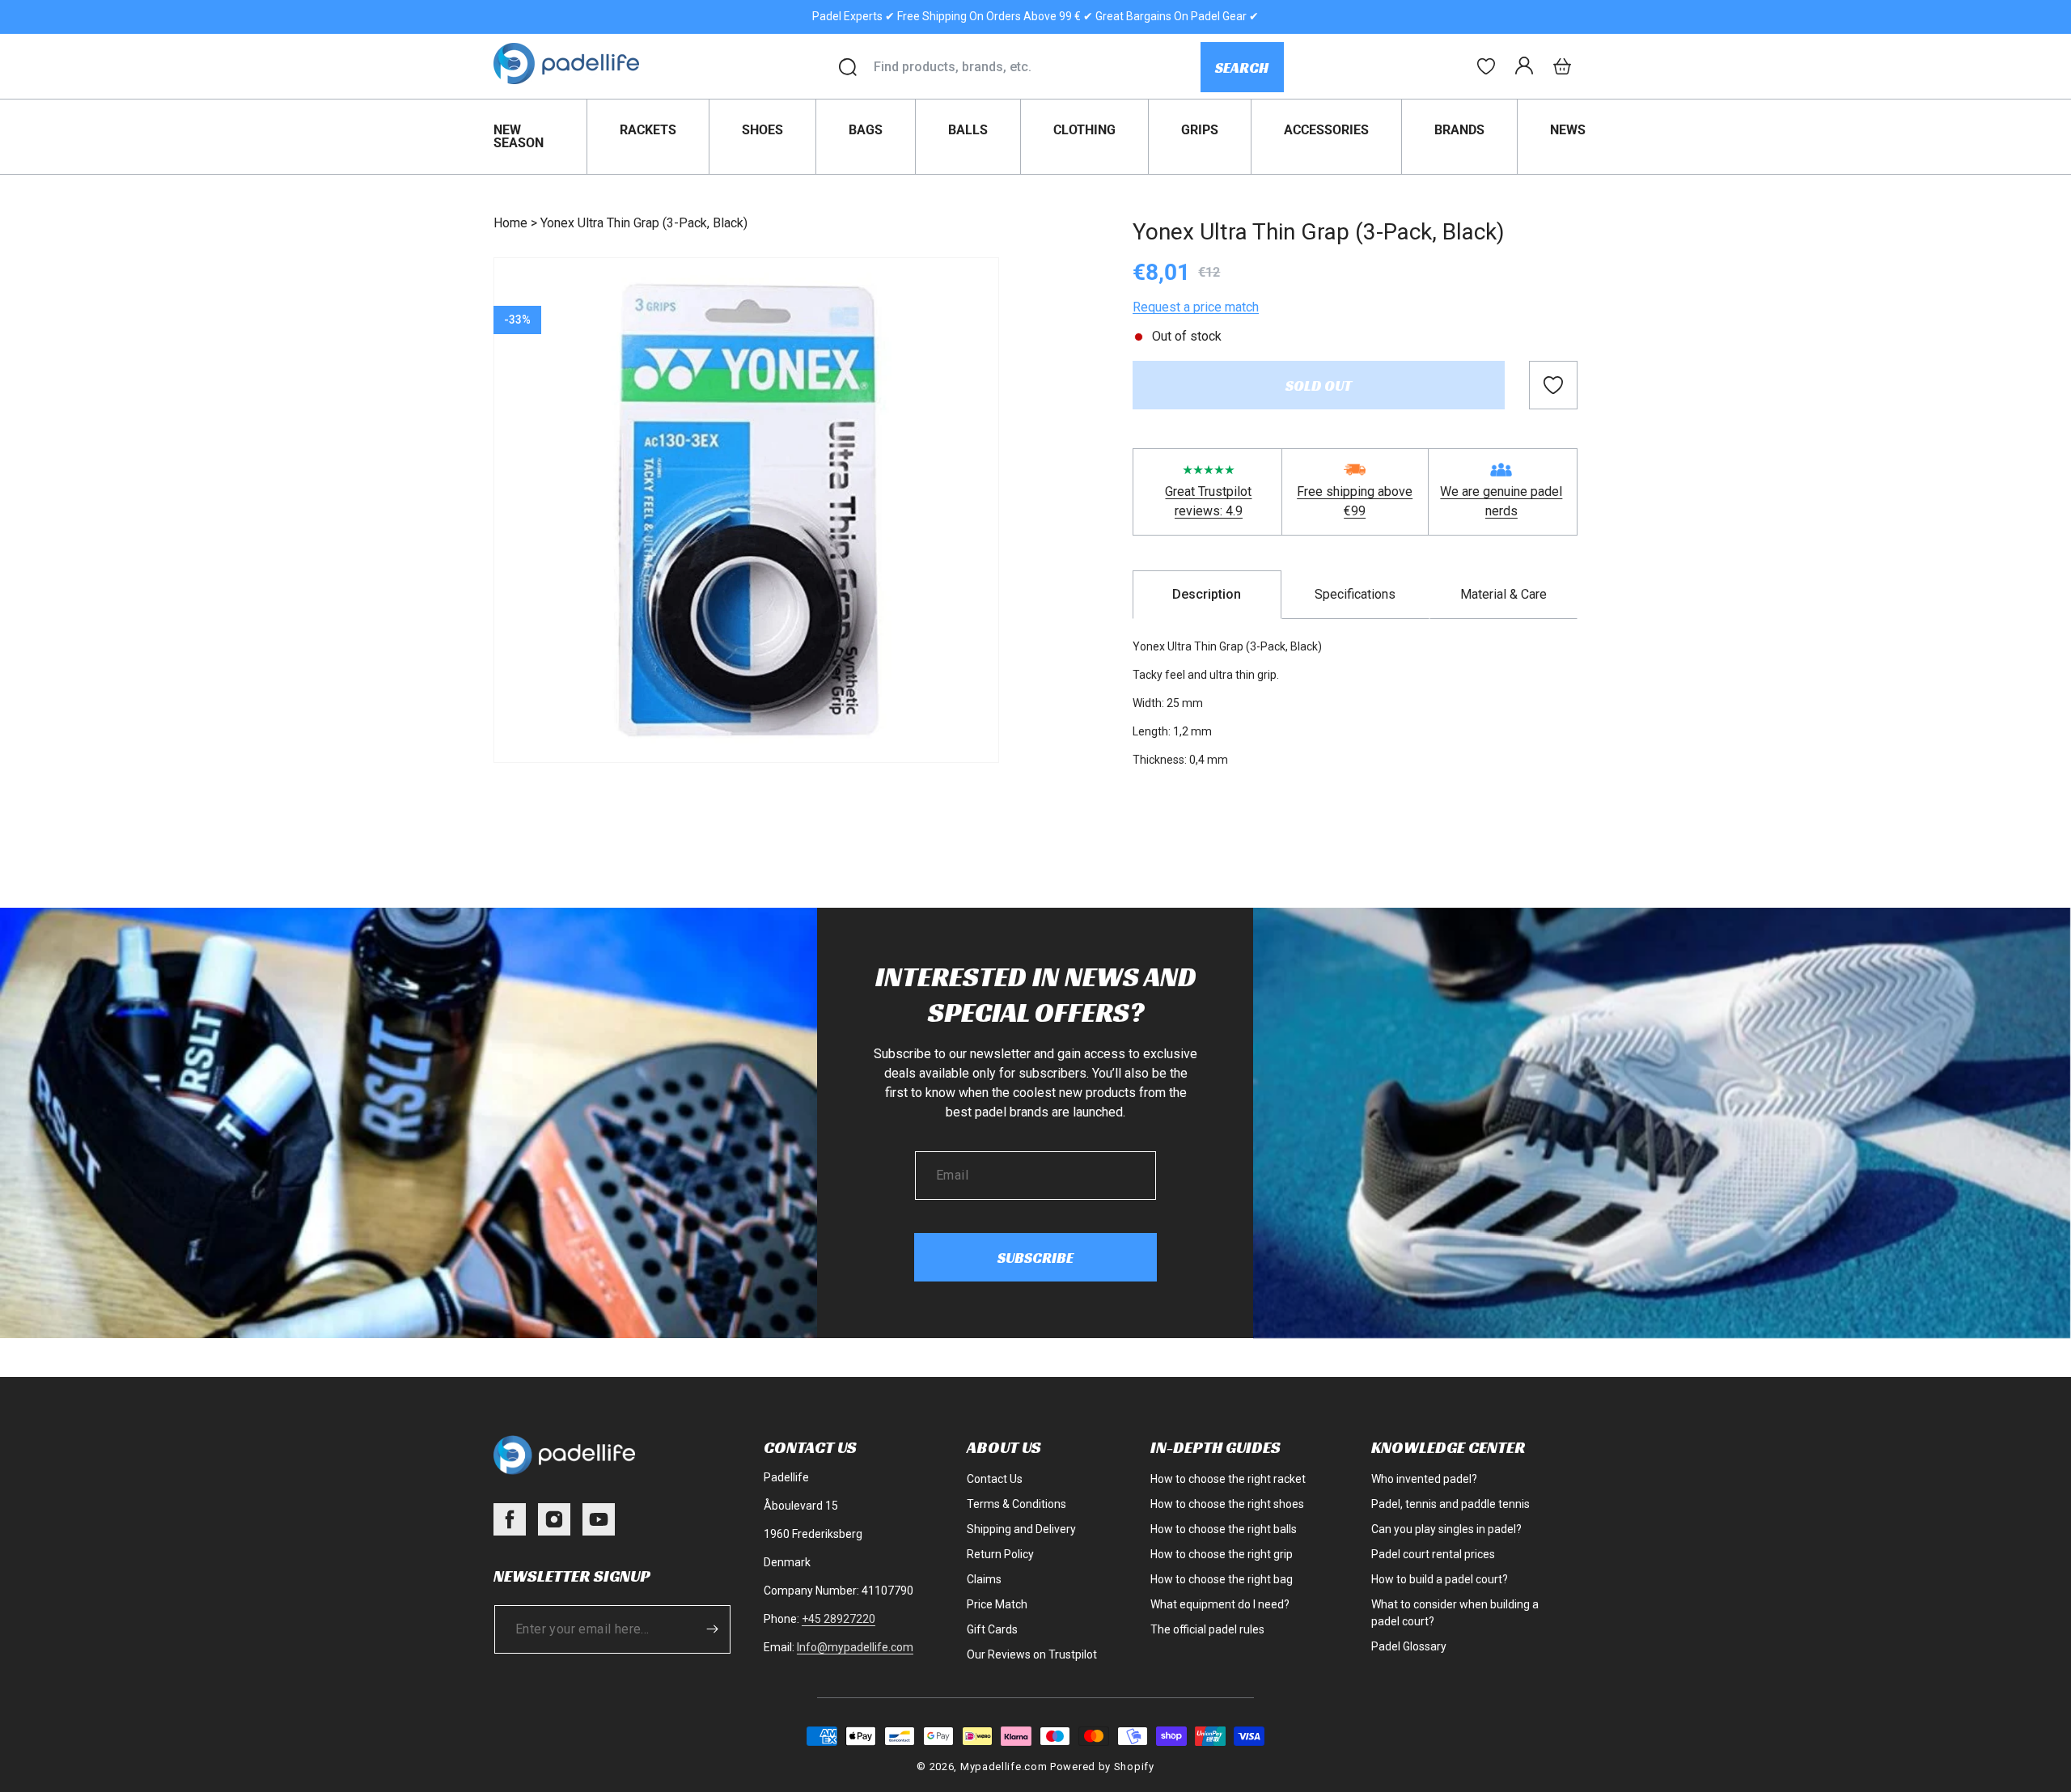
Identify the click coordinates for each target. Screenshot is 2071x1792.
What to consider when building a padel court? (1455, 1613)
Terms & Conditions (1016, 1504)
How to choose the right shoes (1227, 1504)
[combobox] (1037, 67)
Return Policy (1000, 1554)
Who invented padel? (1424, 1479)
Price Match (997, 1604)
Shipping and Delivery (1021, 1529)
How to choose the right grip (1222, 1554)
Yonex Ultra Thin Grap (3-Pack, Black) (644, 223)
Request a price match (1196, 307)
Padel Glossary (1409, 1646)
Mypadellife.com (1004, 1767)
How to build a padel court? (1440, 1579)
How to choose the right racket (1228, 1479)
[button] (1562, 66)
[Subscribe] (713, 1629)
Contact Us (995, 1479)
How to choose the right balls (1224, 1529)
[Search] (848, 67)
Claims (984, 1579)
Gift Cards (992, 1629)
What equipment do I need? (1220, 1604)
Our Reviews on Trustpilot (1032, 1654)
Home (510, 223)
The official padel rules (1207, 1629)
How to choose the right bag (1222, 1579)
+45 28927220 (839, 1619)
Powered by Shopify (1102, 1767)
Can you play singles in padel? (1446, 1529)
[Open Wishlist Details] (1486, 66)
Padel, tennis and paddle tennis (1451, 1504)
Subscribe (1035, 1258)
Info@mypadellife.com (855, 1647)
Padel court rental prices (1433, 1554)
